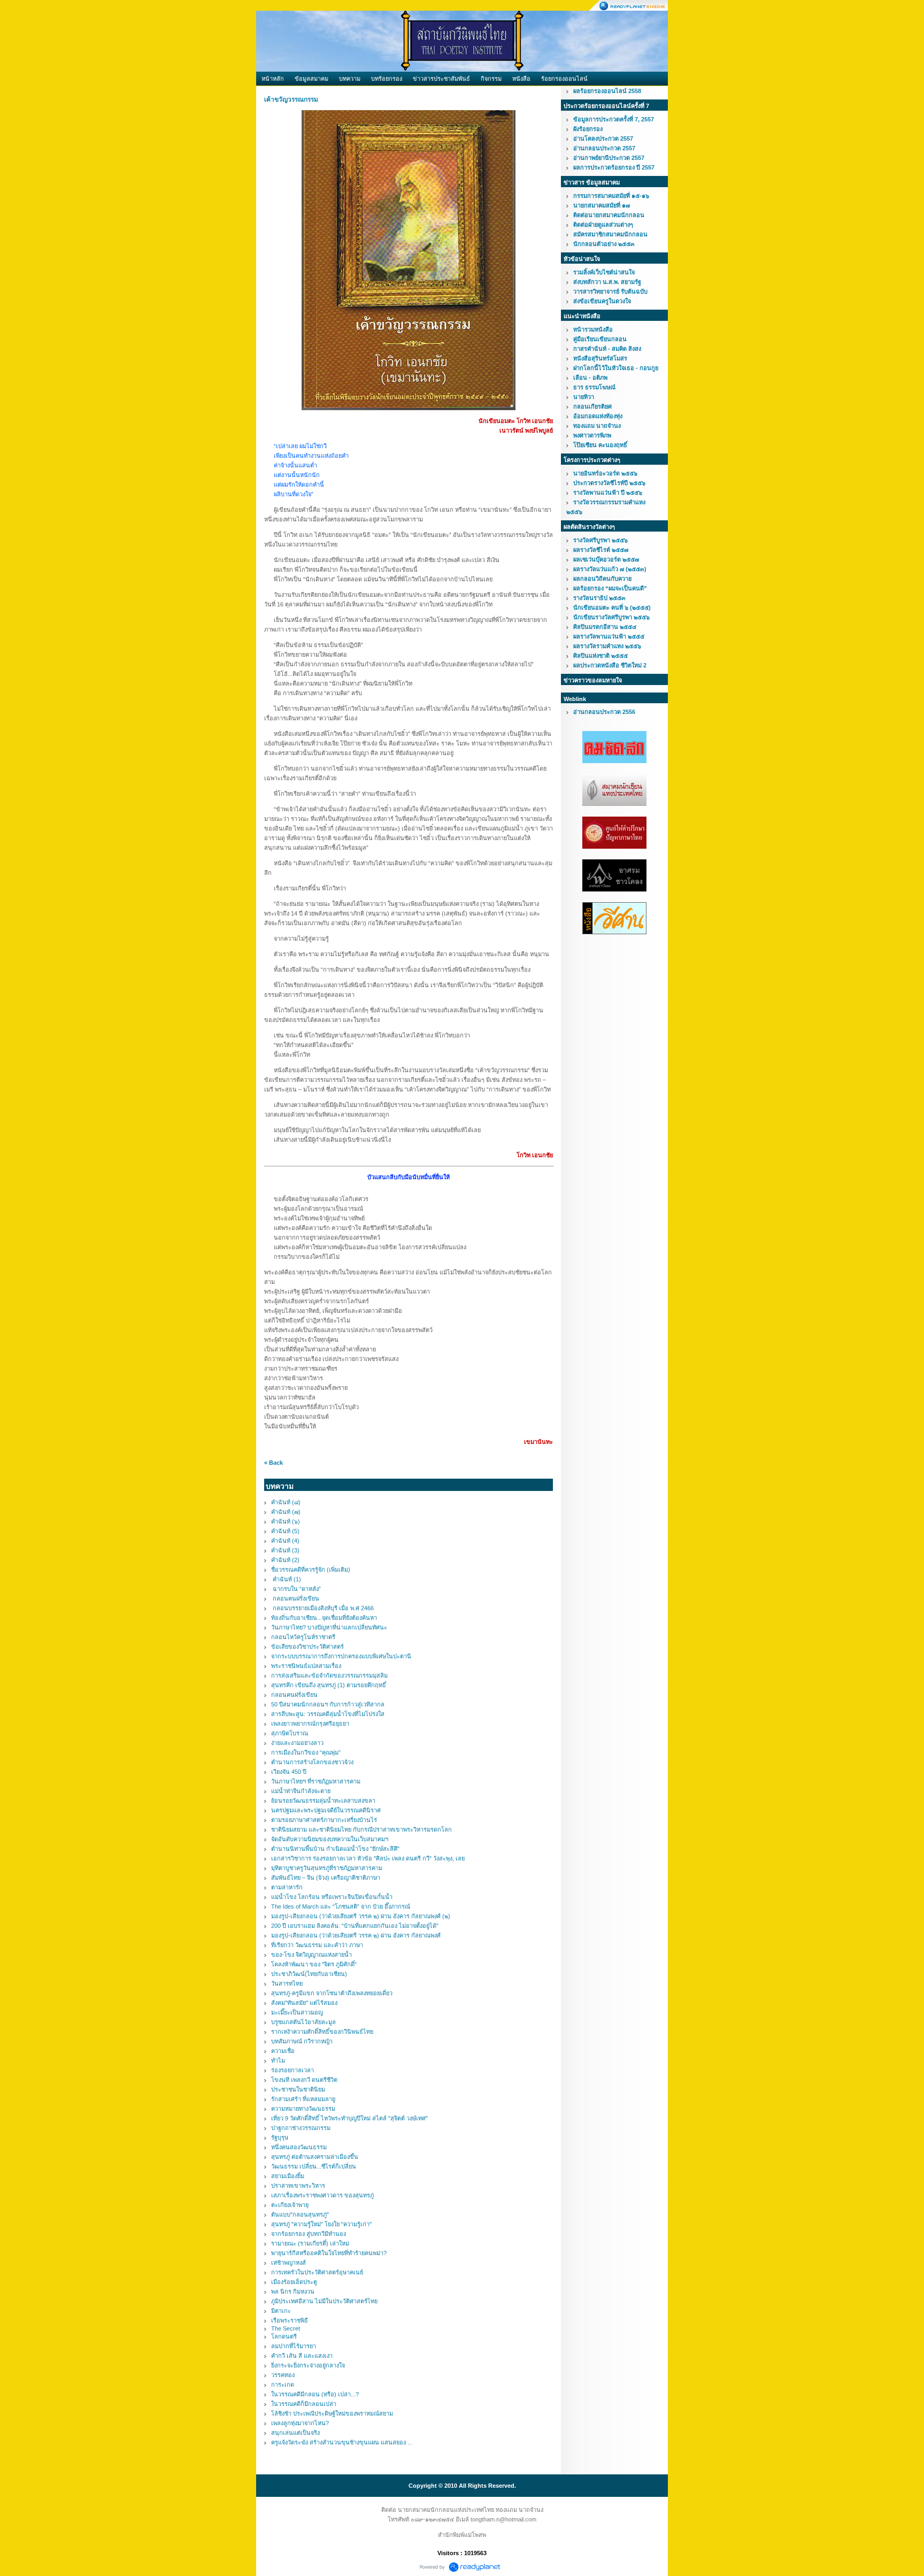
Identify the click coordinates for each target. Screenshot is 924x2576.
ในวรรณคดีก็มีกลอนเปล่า (304, 2404)
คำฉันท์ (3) (285, 1550)
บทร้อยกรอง (387, 79)
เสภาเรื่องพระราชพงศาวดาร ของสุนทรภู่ (322, 2195)
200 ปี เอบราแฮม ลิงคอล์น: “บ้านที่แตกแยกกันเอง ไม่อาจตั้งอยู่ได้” (355, 1926)
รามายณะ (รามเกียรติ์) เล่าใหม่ (310, 2243)
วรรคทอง (283, 2375)
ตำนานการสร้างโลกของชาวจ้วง (312, 1762)
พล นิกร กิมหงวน (293, 2292)
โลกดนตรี (284, 2336)
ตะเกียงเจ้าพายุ (290, 2205)
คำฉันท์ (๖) (286, 1521)
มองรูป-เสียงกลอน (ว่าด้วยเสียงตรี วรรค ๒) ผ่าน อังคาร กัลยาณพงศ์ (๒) (361, 1916)
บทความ (350, 79)
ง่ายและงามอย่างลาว (297, 1743)
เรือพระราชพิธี (290, 2320)
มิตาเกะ (281, 2311)
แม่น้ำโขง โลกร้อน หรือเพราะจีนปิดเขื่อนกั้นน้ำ (332, 1897)
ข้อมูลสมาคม (311, 79)
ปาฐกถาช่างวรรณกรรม (301, 2128)
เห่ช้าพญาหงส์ (288, 2263)
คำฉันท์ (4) (285, 1541)
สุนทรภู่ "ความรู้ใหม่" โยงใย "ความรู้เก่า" (321, 2224)
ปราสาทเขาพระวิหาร (298, 2186)
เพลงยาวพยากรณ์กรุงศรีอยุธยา (310, 1724)
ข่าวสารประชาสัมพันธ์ (441, 79)
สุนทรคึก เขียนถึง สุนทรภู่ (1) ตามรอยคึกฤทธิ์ (329, 1685)
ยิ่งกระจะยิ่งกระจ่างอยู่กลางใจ (308, 2365)
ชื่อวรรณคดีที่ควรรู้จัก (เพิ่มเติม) (311, 1570)
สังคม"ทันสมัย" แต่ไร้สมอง (304, 2003)
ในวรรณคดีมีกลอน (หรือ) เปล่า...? (315, 2394)
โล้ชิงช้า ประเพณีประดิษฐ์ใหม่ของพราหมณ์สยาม (332, 2413)
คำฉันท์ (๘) (286, 1502)
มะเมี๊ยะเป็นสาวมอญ (297, 2012)
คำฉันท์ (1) (286, 1579)
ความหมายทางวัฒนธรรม (303, 2109)
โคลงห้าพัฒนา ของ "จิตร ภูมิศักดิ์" (314, 1964)
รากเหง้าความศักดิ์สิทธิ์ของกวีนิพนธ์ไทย (322, 2032)
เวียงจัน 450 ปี (289, 1772)
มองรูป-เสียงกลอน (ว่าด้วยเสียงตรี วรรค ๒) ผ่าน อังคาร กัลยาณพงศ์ (356, 1935)
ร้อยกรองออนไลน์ (564, 79)
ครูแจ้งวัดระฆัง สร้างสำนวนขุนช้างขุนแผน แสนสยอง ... (342, 2442)
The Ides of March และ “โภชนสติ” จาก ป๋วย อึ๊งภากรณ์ (341, 1906)
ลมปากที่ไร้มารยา (294, 2346)
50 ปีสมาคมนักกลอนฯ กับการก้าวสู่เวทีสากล (328, 1704)
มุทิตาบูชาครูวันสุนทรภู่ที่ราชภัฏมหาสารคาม (327, 1868)
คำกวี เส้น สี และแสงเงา (302, 2356)
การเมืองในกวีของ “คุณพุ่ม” (306, 1752)
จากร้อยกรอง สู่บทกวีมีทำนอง (309, 2234)
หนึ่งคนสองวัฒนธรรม (299, 2147)
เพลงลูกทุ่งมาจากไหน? (300, 2423)
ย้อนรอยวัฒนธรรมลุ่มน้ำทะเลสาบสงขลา (323, 1801)
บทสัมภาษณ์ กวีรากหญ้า (302, 2041)
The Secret (286, 2328)
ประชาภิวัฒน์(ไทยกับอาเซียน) (309, 1974)
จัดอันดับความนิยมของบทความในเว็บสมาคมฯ (330, 1839)
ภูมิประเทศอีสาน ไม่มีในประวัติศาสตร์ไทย (324, 2301)
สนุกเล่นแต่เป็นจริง (295, 2433)
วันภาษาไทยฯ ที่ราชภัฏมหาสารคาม (316, 1781)
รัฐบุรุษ (280, 2137)
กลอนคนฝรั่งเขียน (295, 1598)
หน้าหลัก (273, 79)
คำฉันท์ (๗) (286, 1512)
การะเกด (283, 2385)
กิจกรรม (491, 79)
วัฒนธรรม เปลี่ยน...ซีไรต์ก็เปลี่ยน (314, 2166)
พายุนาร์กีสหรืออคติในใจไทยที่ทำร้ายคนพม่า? (329, 2253)
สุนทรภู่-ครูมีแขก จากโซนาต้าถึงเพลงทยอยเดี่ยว (332, 1993)
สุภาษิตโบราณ (290, 1733)
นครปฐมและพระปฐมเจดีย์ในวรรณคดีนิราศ (326, 1810)
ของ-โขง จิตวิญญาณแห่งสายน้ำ (311, 1955)
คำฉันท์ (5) (285, 1531)
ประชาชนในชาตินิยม (298, 2089)
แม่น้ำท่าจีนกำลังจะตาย (301, 1791)
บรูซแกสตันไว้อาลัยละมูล (303, 2022)
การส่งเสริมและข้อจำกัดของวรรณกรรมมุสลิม (329, 1675)
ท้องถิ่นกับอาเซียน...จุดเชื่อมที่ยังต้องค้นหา (324, 1618)
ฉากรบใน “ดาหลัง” (296, 1589)
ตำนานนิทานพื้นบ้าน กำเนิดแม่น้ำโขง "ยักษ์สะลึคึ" (335, 1849)
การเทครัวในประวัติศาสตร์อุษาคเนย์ (317, 2272)
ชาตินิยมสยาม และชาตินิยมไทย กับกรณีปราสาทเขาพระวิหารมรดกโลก (361, 1829)
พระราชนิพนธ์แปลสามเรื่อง (306, 1666)
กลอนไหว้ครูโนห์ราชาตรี (303, 1637)
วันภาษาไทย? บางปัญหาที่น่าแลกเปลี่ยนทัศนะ (329, 1627)
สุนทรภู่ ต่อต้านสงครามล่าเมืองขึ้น (315, 2157)
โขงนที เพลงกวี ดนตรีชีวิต (304, 2080)
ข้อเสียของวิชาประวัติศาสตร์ (307, 1647)
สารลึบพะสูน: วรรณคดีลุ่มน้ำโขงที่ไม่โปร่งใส (328, 1714)
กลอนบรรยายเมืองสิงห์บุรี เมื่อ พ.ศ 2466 (322, 1608)
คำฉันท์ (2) (285, 1560)
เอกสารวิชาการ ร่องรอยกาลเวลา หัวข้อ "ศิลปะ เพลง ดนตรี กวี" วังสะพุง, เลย (368, 1858)
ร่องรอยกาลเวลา (292, 2070)
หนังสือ (521, 79)
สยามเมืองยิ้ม (288, 2176)
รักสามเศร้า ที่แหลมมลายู (303, 2099)
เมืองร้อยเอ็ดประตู (294, 2282)
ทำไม (278, 2060)
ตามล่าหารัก (287, 1887)
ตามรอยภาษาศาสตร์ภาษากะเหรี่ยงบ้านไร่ (324, 1820)
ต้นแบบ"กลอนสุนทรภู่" (300, 2214)
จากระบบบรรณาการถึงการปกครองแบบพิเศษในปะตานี (341, 1656)
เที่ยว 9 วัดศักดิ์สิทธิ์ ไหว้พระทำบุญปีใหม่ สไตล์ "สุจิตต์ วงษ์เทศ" (349, 2118)
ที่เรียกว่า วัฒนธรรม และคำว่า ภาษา (317, 1945)
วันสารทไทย (287, 1983)
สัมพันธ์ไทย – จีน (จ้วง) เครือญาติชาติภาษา (326, 1878)
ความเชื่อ (283, 2051)
